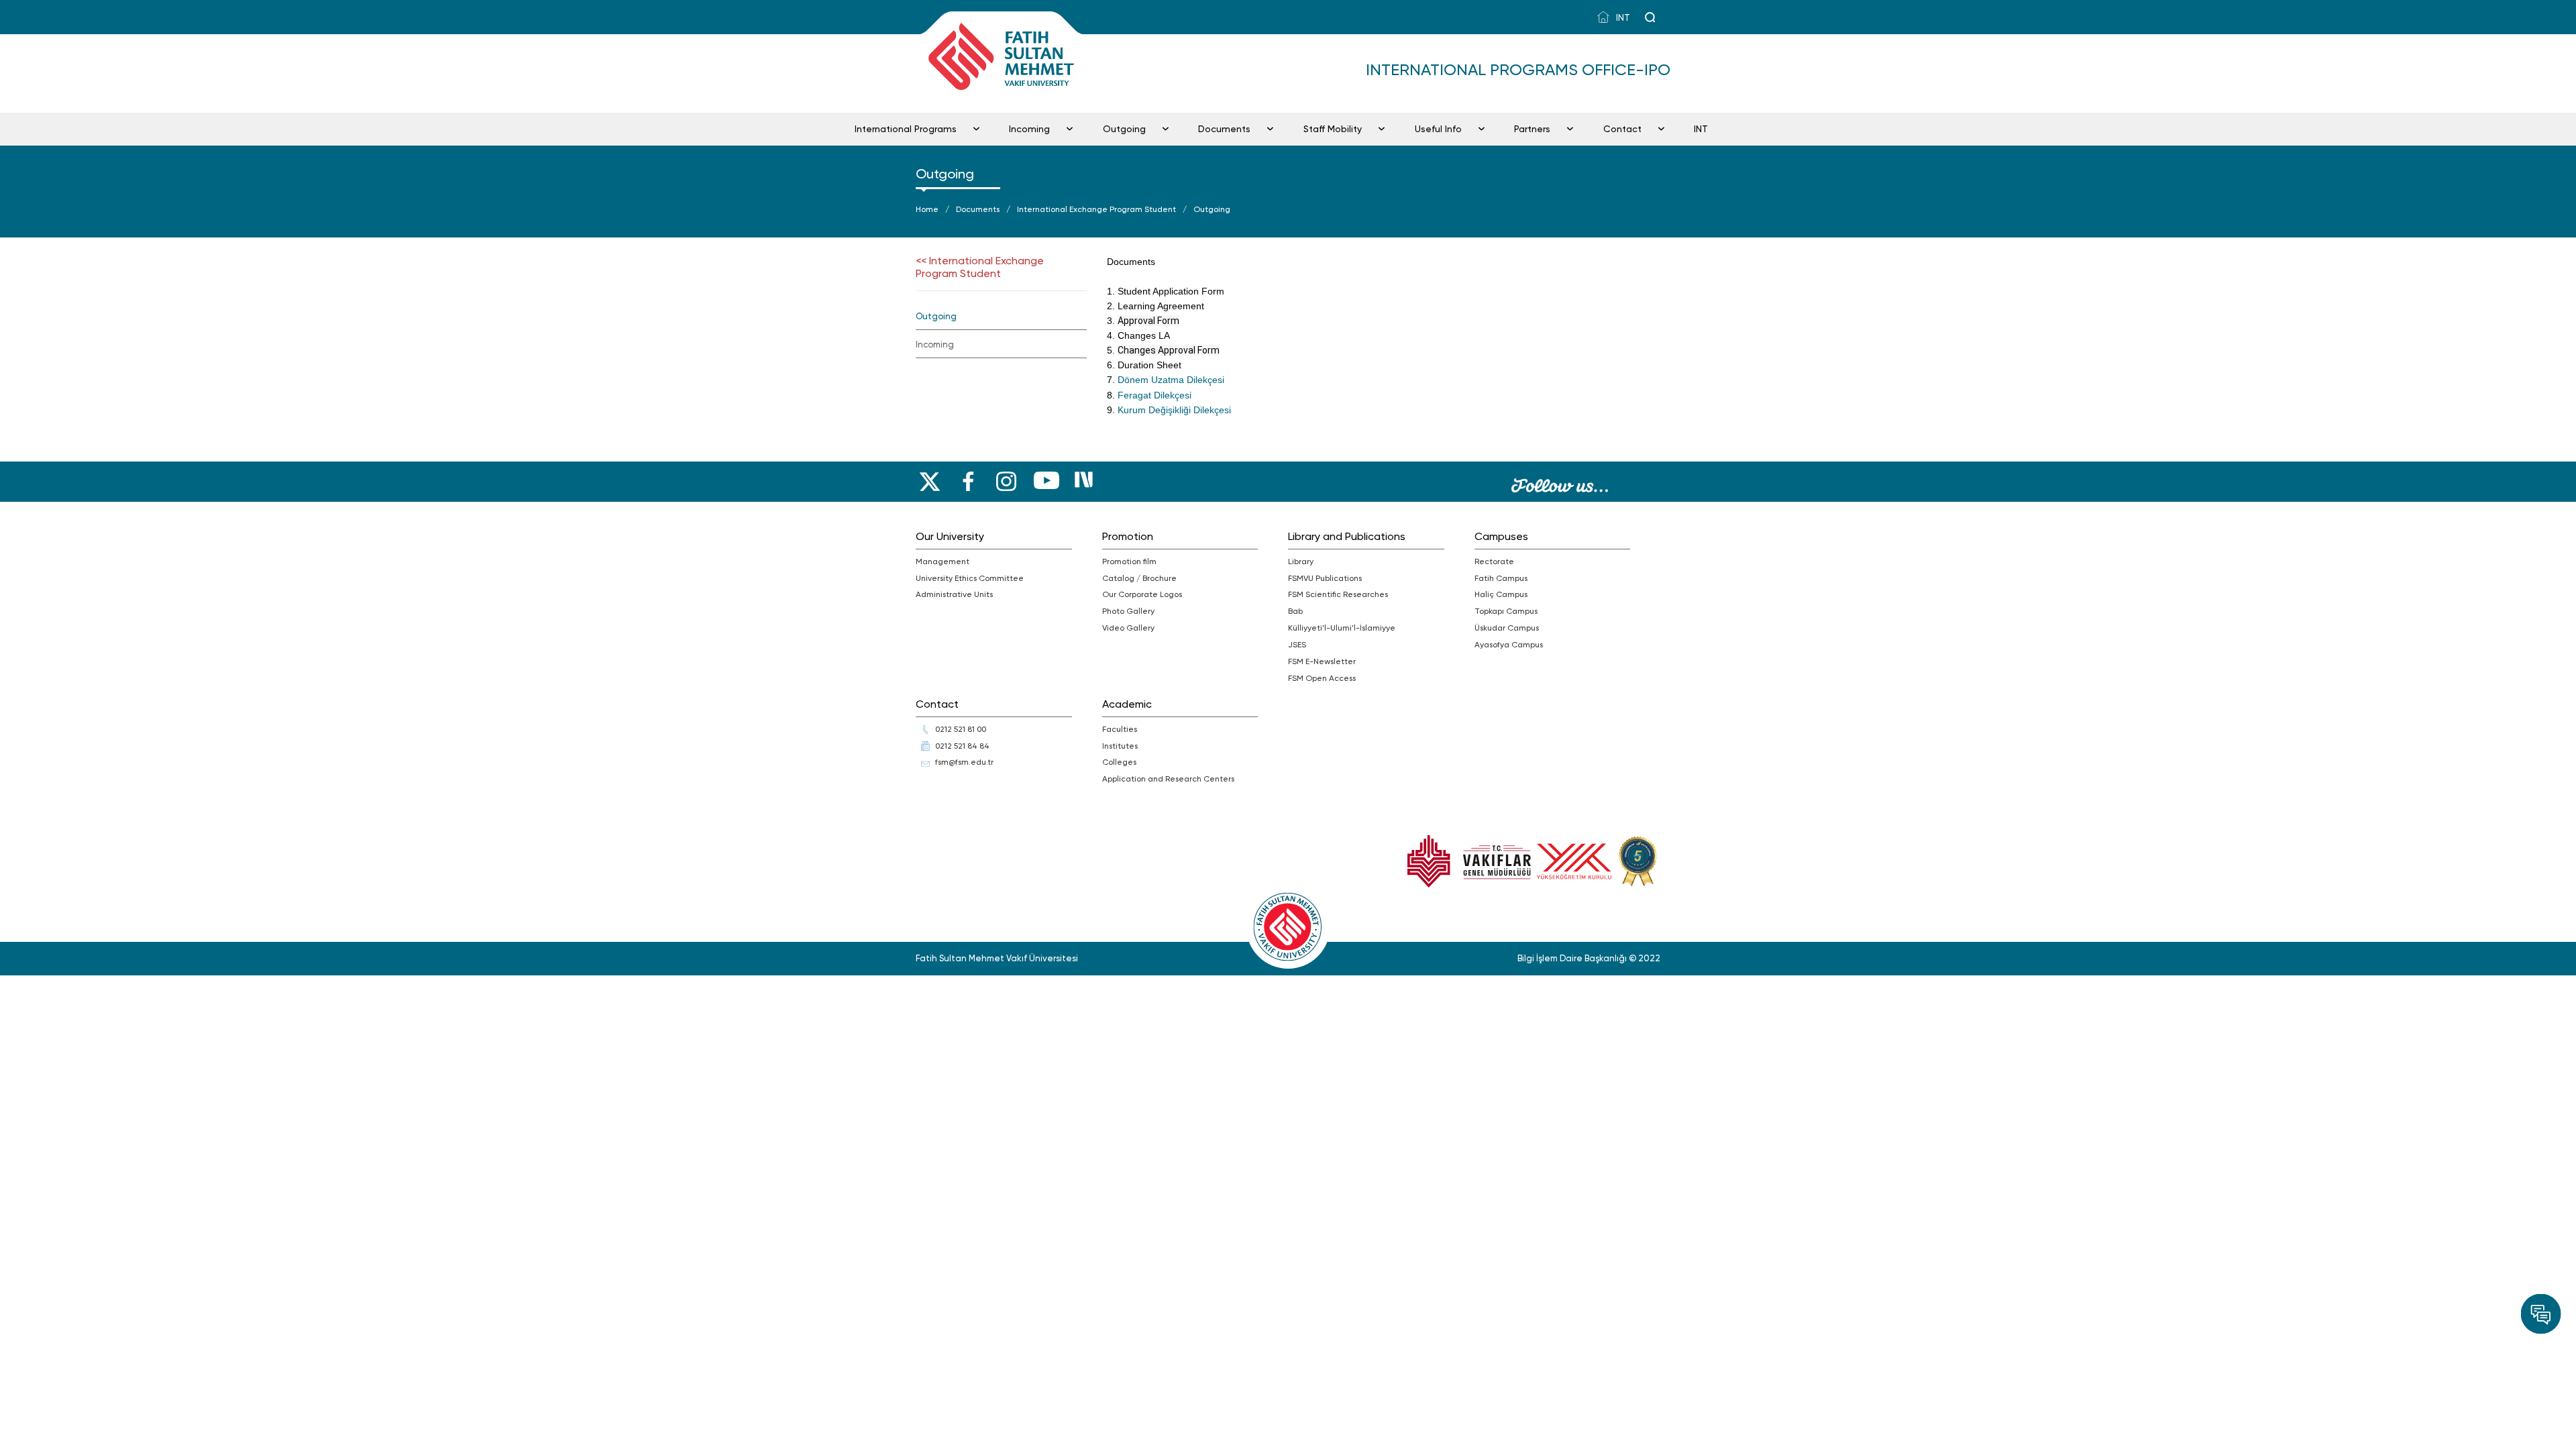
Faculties (1120, 729)
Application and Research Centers (1168, 779)
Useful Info (1438, 129)
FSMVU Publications (1325, 578)
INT (1622, 18)
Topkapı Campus (1506, 611)
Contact (1622, 129)
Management (943, 561)
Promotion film (1129, 561)
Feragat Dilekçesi (1155, 395)
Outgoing (1124, 129)
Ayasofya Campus (1509, 645)
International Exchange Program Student (1096, 209)
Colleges (1119, 762)
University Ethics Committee (970, 578)
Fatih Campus (1501, 578)
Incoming (1029, 129)
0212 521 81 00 (961, 729)
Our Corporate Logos (1142, 594)
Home (927, 209)
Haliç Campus (1501, 594)
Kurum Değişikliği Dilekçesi (1174, 410)
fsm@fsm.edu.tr (964, 762)
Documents (1224, 129)
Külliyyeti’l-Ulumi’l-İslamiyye (1342, 628)
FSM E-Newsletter (1322, 661)
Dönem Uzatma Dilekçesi (1171, 380)
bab (1295, 611)
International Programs (906, 129)
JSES (1297, 645)
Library (1301, 561)
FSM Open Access (1322, 678)
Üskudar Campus (1507, 628)
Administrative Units (954, 594)
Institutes (1120, 746)
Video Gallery (1128, 628)
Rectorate (1494, 561)
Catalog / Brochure (1139, 578)
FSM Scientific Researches (1338, 594)
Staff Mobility (1333, 129)
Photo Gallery (1128, 611)
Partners (1532, 129)
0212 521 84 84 (962, 746)
